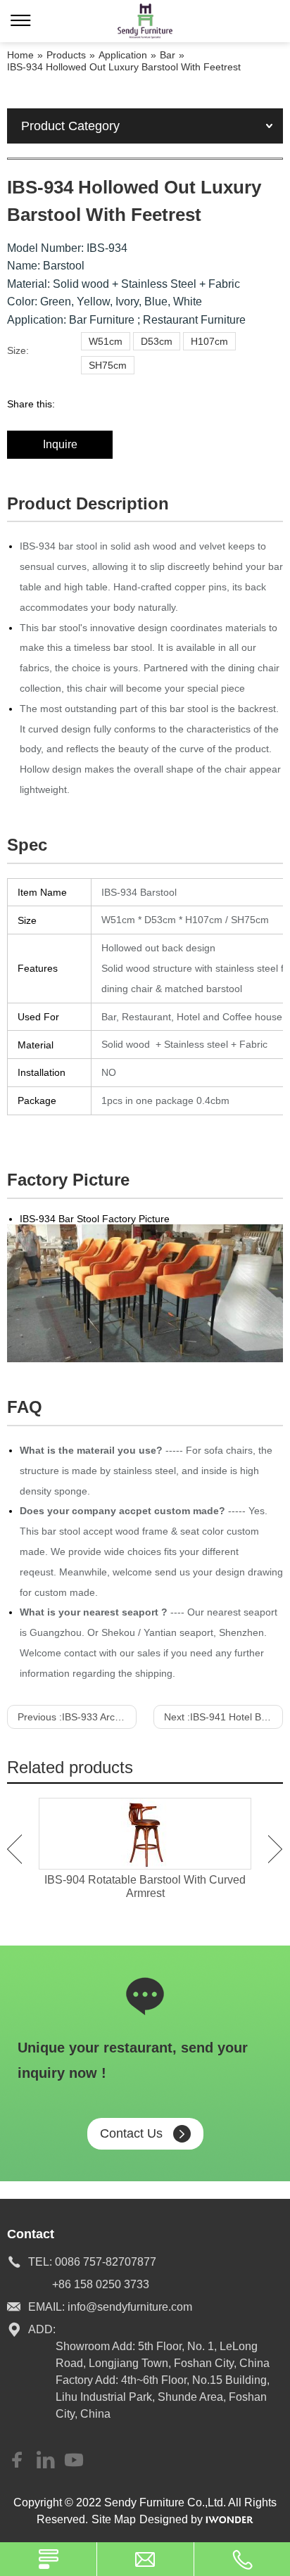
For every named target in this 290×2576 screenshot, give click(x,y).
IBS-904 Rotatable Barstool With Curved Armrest (145, 1886)
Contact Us (131, 2133)
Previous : (77, 1717)
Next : (223, 1717)
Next (276, 1849)
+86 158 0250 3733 (101, 2284)
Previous (14, 1849)
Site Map (114, 2519)
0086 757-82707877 (106, 2262)
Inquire (60, 444)
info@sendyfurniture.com (130, 2307)
